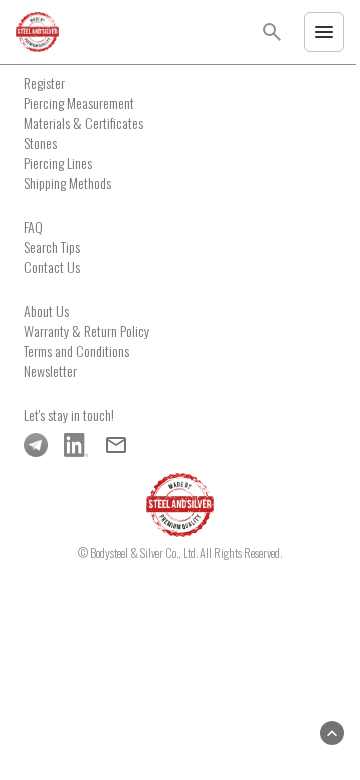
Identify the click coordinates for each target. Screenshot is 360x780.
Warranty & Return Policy (86, 330)
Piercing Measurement (79, 102)
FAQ (33, 226)
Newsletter (50, 370)
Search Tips (52, 246)
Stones (40, 142)
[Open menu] (324, 32)
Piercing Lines (58, 162)
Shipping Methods (67, 182)
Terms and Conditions (76, 350)
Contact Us (52, 266)
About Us (46, 310)
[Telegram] (36, 445)
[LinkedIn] (76, 445)
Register (44, 82)
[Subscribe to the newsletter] (116, 445)
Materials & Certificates (83, 122)
